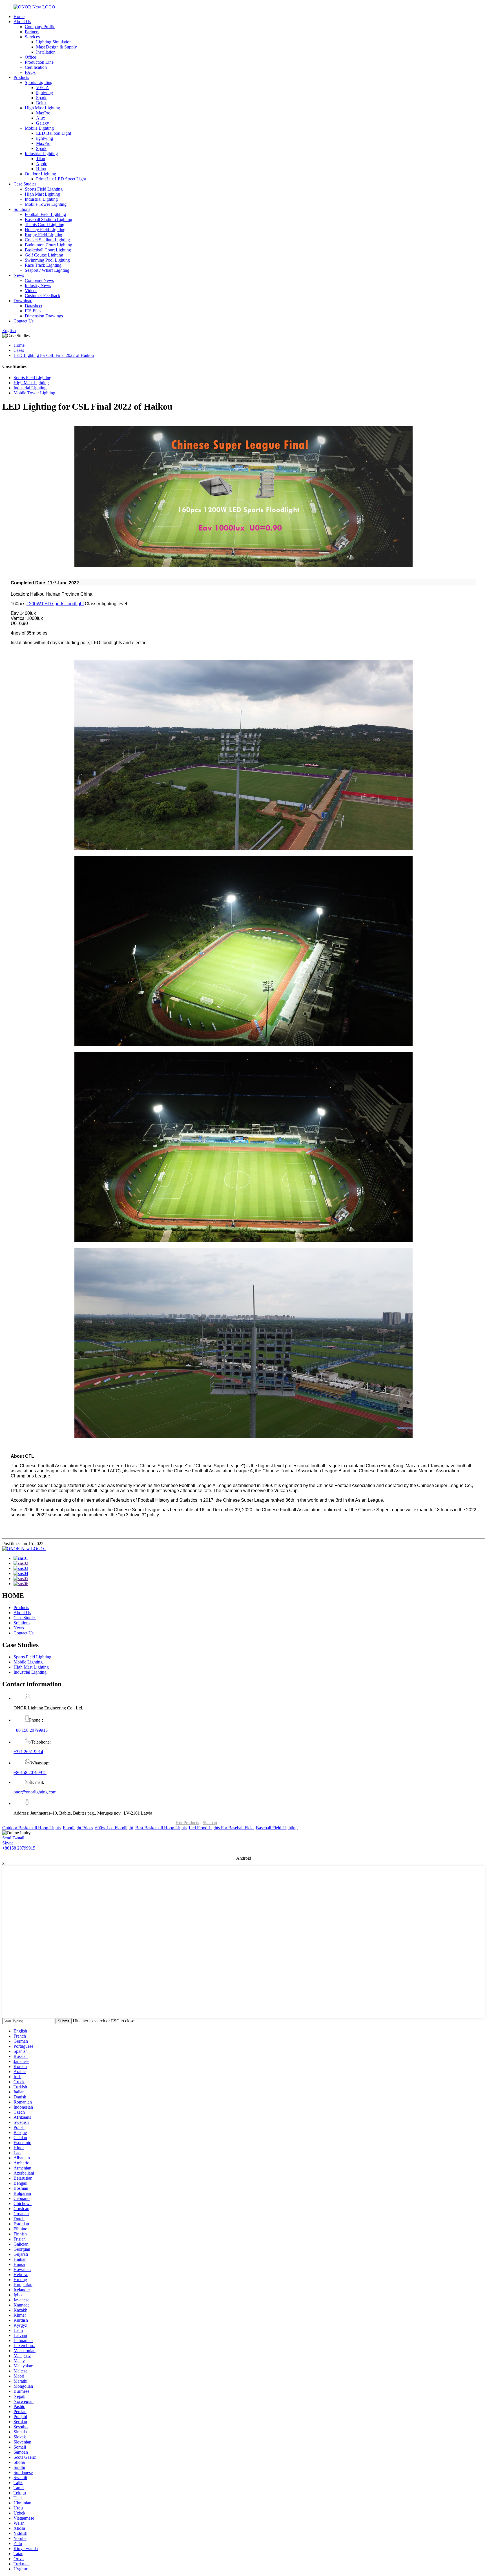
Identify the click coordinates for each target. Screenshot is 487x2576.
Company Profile (40, 27)
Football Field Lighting (45, 214)
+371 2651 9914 (28, 1752)
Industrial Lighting (41, 153)
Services (32, 37)
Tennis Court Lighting (45, 225)
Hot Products (187, 1823)
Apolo (42, 164)
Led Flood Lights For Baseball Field (221, 1828)
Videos (31, 290)
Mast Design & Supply (57, 47)
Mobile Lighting (39, 128)
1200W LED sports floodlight (55, 604)
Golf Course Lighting (44, 255)
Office (30, 57)
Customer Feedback (43, 296)
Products (21, 77)
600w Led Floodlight (114, 1828)
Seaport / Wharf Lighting (47, 270)
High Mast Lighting (42, 108)
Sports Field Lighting (44, 189)
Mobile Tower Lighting (46, 204)
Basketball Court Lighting (48, 250)
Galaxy (43, 123)
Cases (19, 350)
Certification (36, 67)
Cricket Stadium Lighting (47, 240)
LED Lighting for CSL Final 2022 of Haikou (54, 355)
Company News (39, 280)
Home (19, 16)
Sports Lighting (39, 82)
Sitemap (210, 1823)
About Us (22, 22)
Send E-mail (13, 1838)
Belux (41, 103)
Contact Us (24, 321)
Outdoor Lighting (40, 174)
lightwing (45, 93)
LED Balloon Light (54, 133)
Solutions (22, 209)
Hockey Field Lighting (45, 230)
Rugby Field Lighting (44, 235)
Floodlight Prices (78, 1828)
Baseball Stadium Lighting (48, 219)
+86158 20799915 (30, 1772)
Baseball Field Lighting (277, 1828)
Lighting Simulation (54, 42)
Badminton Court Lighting (48, 245)
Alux (41, 118)
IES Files (33, 311)
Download (23, 301)
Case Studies (25, 184)
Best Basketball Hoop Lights (161, 1828)
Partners (32, 32)
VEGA (43, 88)
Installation (46, 52)
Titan (41, 159)
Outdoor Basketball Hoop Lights (31, 1828)
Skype (8, 1843)
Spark (41, 98)
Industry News (38, 285)
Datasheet (34, 306)
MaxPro (43, 113)
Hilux (41, 169)
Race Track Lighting (43, 265)
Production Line (39, 62)
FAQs (30, 72)
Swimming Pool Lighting (47, 260)
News (19, 275)
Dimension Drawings (44, 316)
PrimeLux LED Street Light (61, 179)
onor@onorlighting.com (35, 1792)
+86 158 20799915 (31, 1730)
